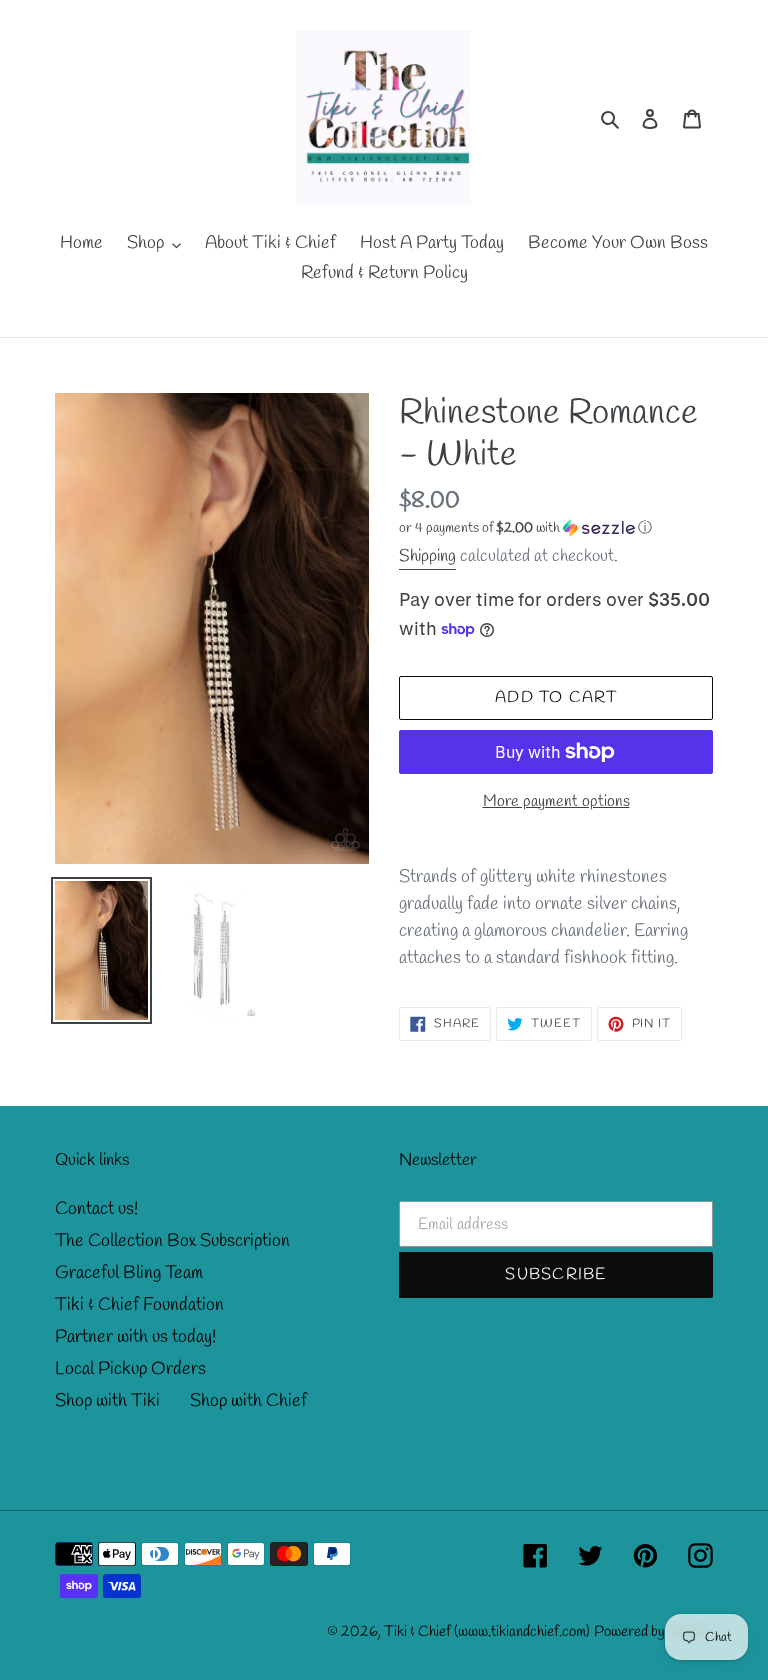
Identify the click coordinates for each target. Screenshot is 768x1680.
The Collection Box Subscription (172, 1241)
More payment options (556, 801)
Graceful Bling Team (129, 1273)
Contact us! (96, 1209)
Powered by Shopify (653, 1632)
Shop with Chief (248, 1401)
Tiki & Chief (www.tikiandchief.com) (487, 1632)
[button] (525, 528)
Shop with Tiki (107, 1401)
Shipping (427, 556)
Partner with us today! (135, 1337)
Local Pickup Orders (130, 1369)
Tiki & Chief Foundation (139, 1305)
